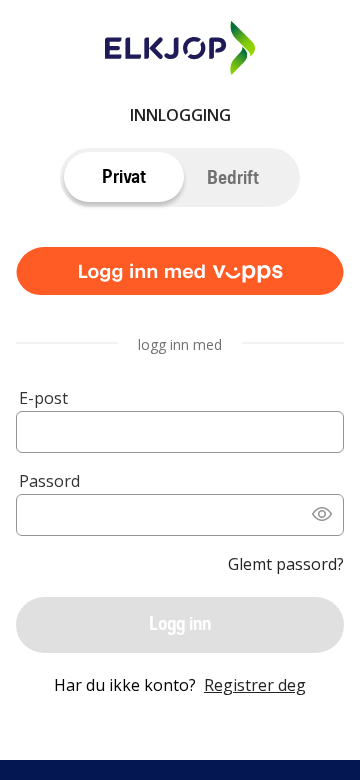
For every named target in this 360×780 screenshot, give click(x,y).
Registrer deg (255, 685)
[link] (180, 275)
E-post (43, 398)
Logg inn (180, 623)
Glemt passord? (286, 564)
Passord (49, 481)
